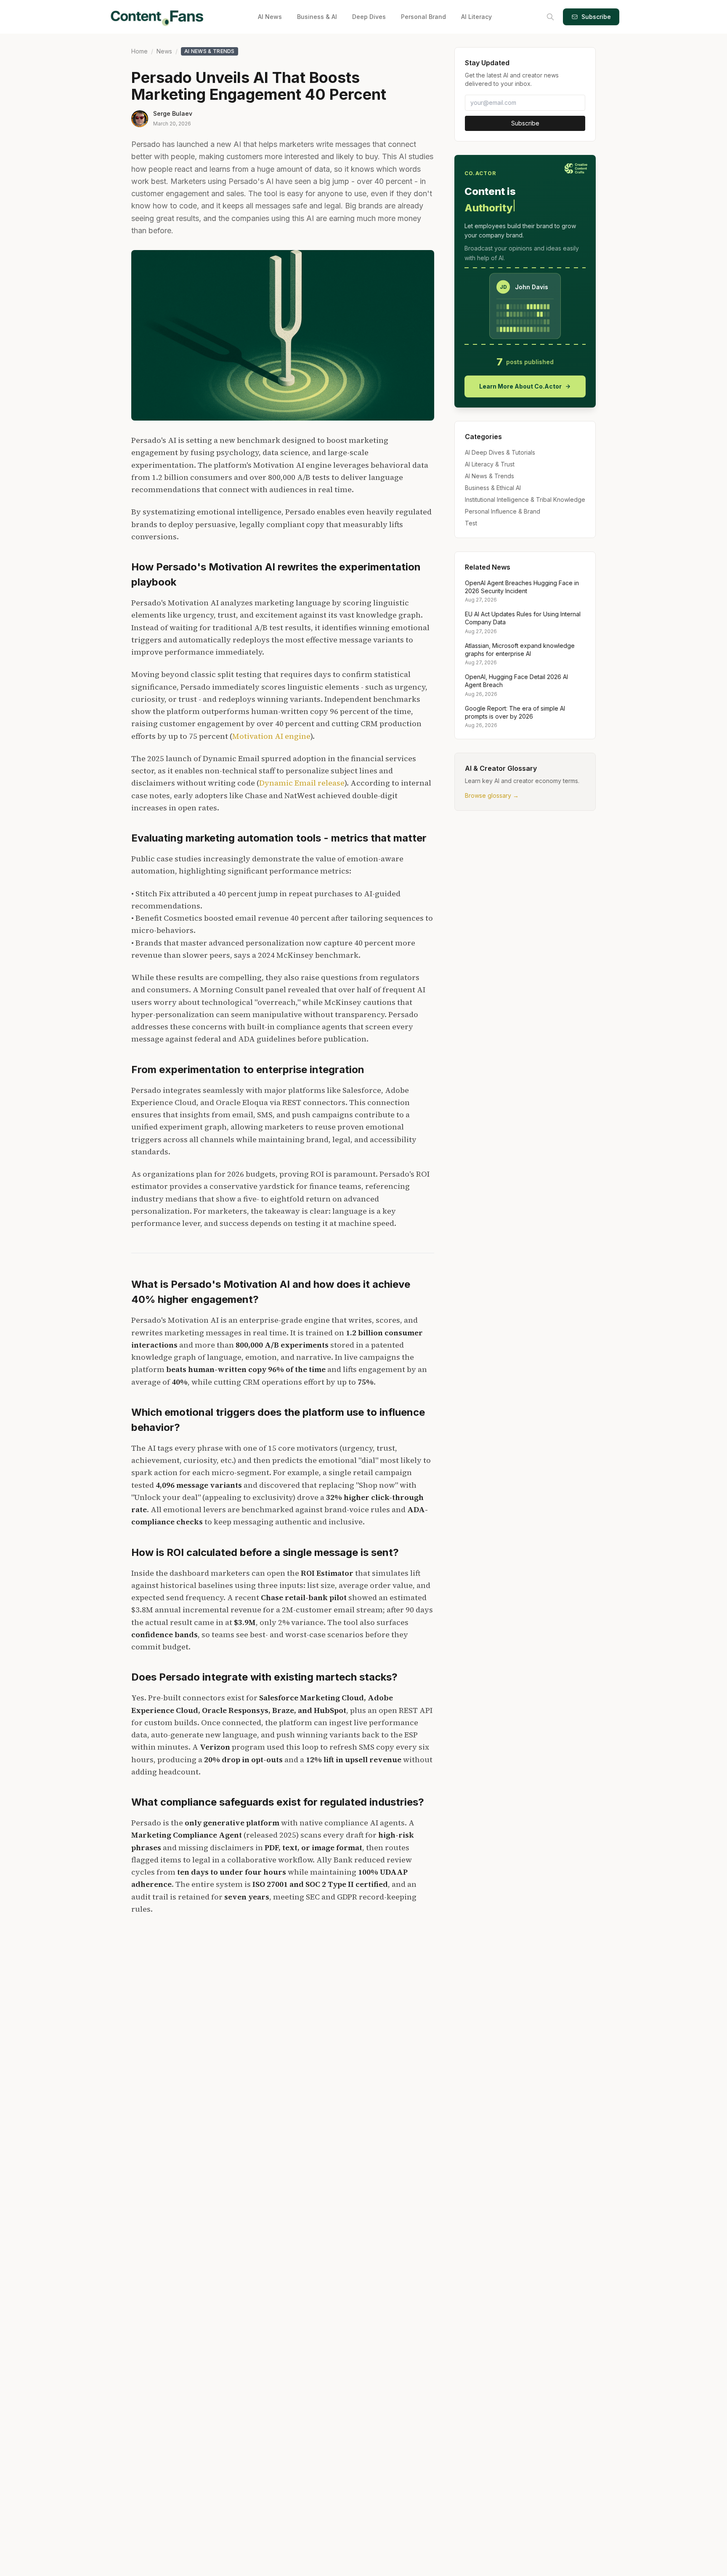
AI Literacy (476, 17)
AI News (270, 17)
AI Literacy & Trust (490, 464)
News (164, 51)
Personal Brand (423, 17)
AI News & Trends (210, 51)
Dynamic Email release (302, 783)
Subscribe (596, 17)
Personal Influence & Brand (503, 511)
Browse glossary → (492, 796)
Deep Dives (369, 17)
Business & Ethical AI (493, 488)
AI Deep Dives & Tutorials (500, 452)
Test (471, 523)
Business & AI (317, 17)
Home (139, 51)
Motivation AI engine (271, 736)
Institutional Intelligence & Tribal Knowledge (525, 499)
